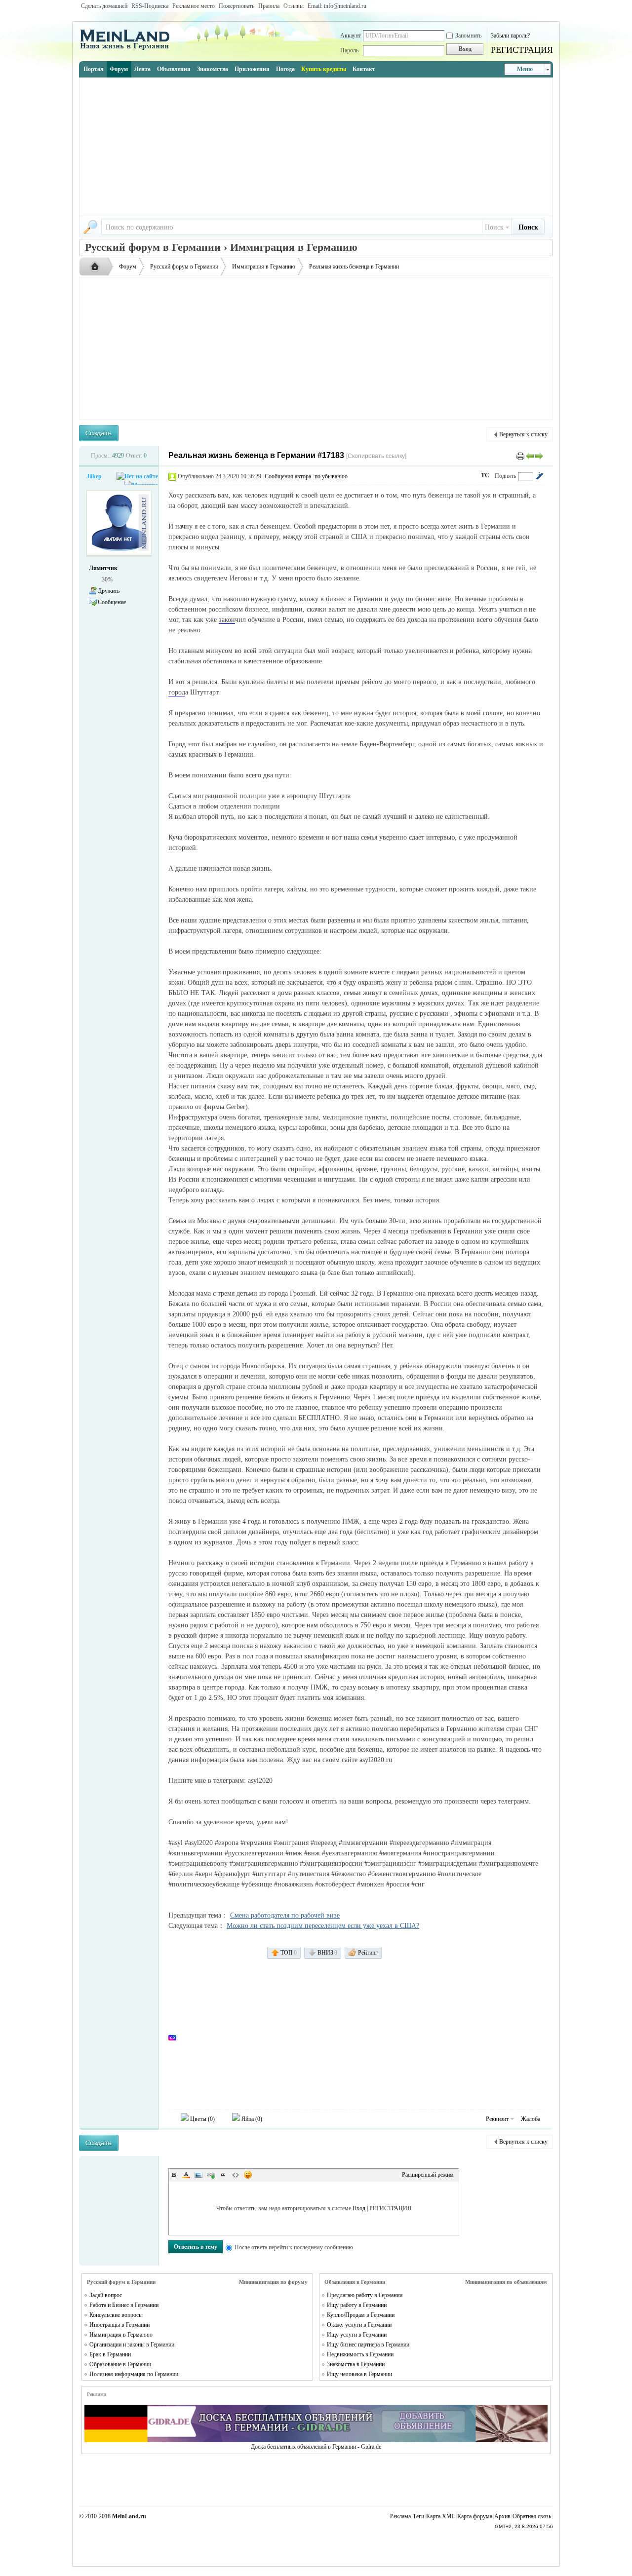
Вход (359, 2208)
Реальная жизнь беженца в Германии (354, 267)
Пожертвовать (237, 6)
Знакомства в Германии (356, 2364)
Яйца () (251, 2119)
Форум (119, 69)
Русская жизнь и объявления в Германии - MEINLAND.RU (97, 267)
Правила (269, 6)
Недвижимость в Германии (360, 2354)
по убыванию (331, 476)
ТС (485, 475)
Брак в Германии (110, 2354)
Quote (223, 2175)
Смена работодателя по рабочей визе (285, 1915)
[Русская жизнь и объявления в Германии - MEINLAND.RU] (128, 49)
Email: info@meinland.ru (337, 6)
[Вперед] (539, 456)
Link (211, 2175)
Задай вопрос (106, 2295)
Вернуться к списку (523, 434)
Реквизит (497, 2119)
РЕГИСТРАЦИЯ (522, 50)
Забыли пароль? (510, 36)
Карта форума (475, 2516)
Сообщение (112, 602)
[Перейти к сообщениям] (539, 476)
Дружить (109, 591)
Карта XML (441, 2516)
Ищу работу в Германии (357, 2305)
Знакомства (213, 69)
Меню (525, 69)
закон (227, 620)
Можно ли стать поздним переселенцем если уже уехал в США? (323, 1926)
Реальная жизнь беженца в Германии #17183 (256, 455)
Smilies (248, 2175)
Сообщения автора (288, 476)
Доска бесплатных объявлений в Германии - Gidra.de (316, 2447)
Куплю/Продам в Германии (361, 2315)
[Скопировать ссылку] (376, 456)
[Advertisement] (316, 147)
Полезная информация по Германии (134, 2374)
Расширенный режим (428, 2175)
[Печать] (520, 456)
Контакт (364, 69)
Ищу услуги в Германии (357, 2335)
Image (198, 2175)
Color (186, 2175)
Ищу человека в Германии (359, 2374)
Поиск (494, 227)
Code (236, 2175)
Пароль (349, 50)
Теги (418, 2516)
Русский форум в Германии (184, 267)
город (177, 692)
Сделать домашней (104, 6)
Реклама (400, 2516)
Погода (285, 69)
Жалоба (531, 2119)
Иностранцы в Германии (119, 2325)
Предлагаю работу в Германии (365, 2295)
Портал (94, 69)
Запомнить (468, 36)
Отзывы (294, 6)
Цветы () (202, 2119)
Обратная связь (532, 2516)
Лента (142, 69)
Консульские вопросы (116, 2315)
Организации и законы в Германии (132, 2345)
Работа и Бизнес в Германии (124, 2305)
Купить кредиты (324, 69)
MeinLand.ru (129, 2516)
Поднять (505, 476)
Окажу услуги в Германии (359, 2325)
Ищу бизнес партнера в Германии (368, 2345)
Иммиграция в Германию (264, 267)
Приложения (252, 69)
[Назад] (530, 456)
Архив (502, 2516)
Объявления (174, 69)
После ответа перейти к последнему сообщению (294, 2247)
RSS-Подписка (150, 6)
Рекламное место (194, 6)
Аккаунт (351, 36)
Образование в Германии (120, 2364)
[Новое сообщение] (99, 433)
